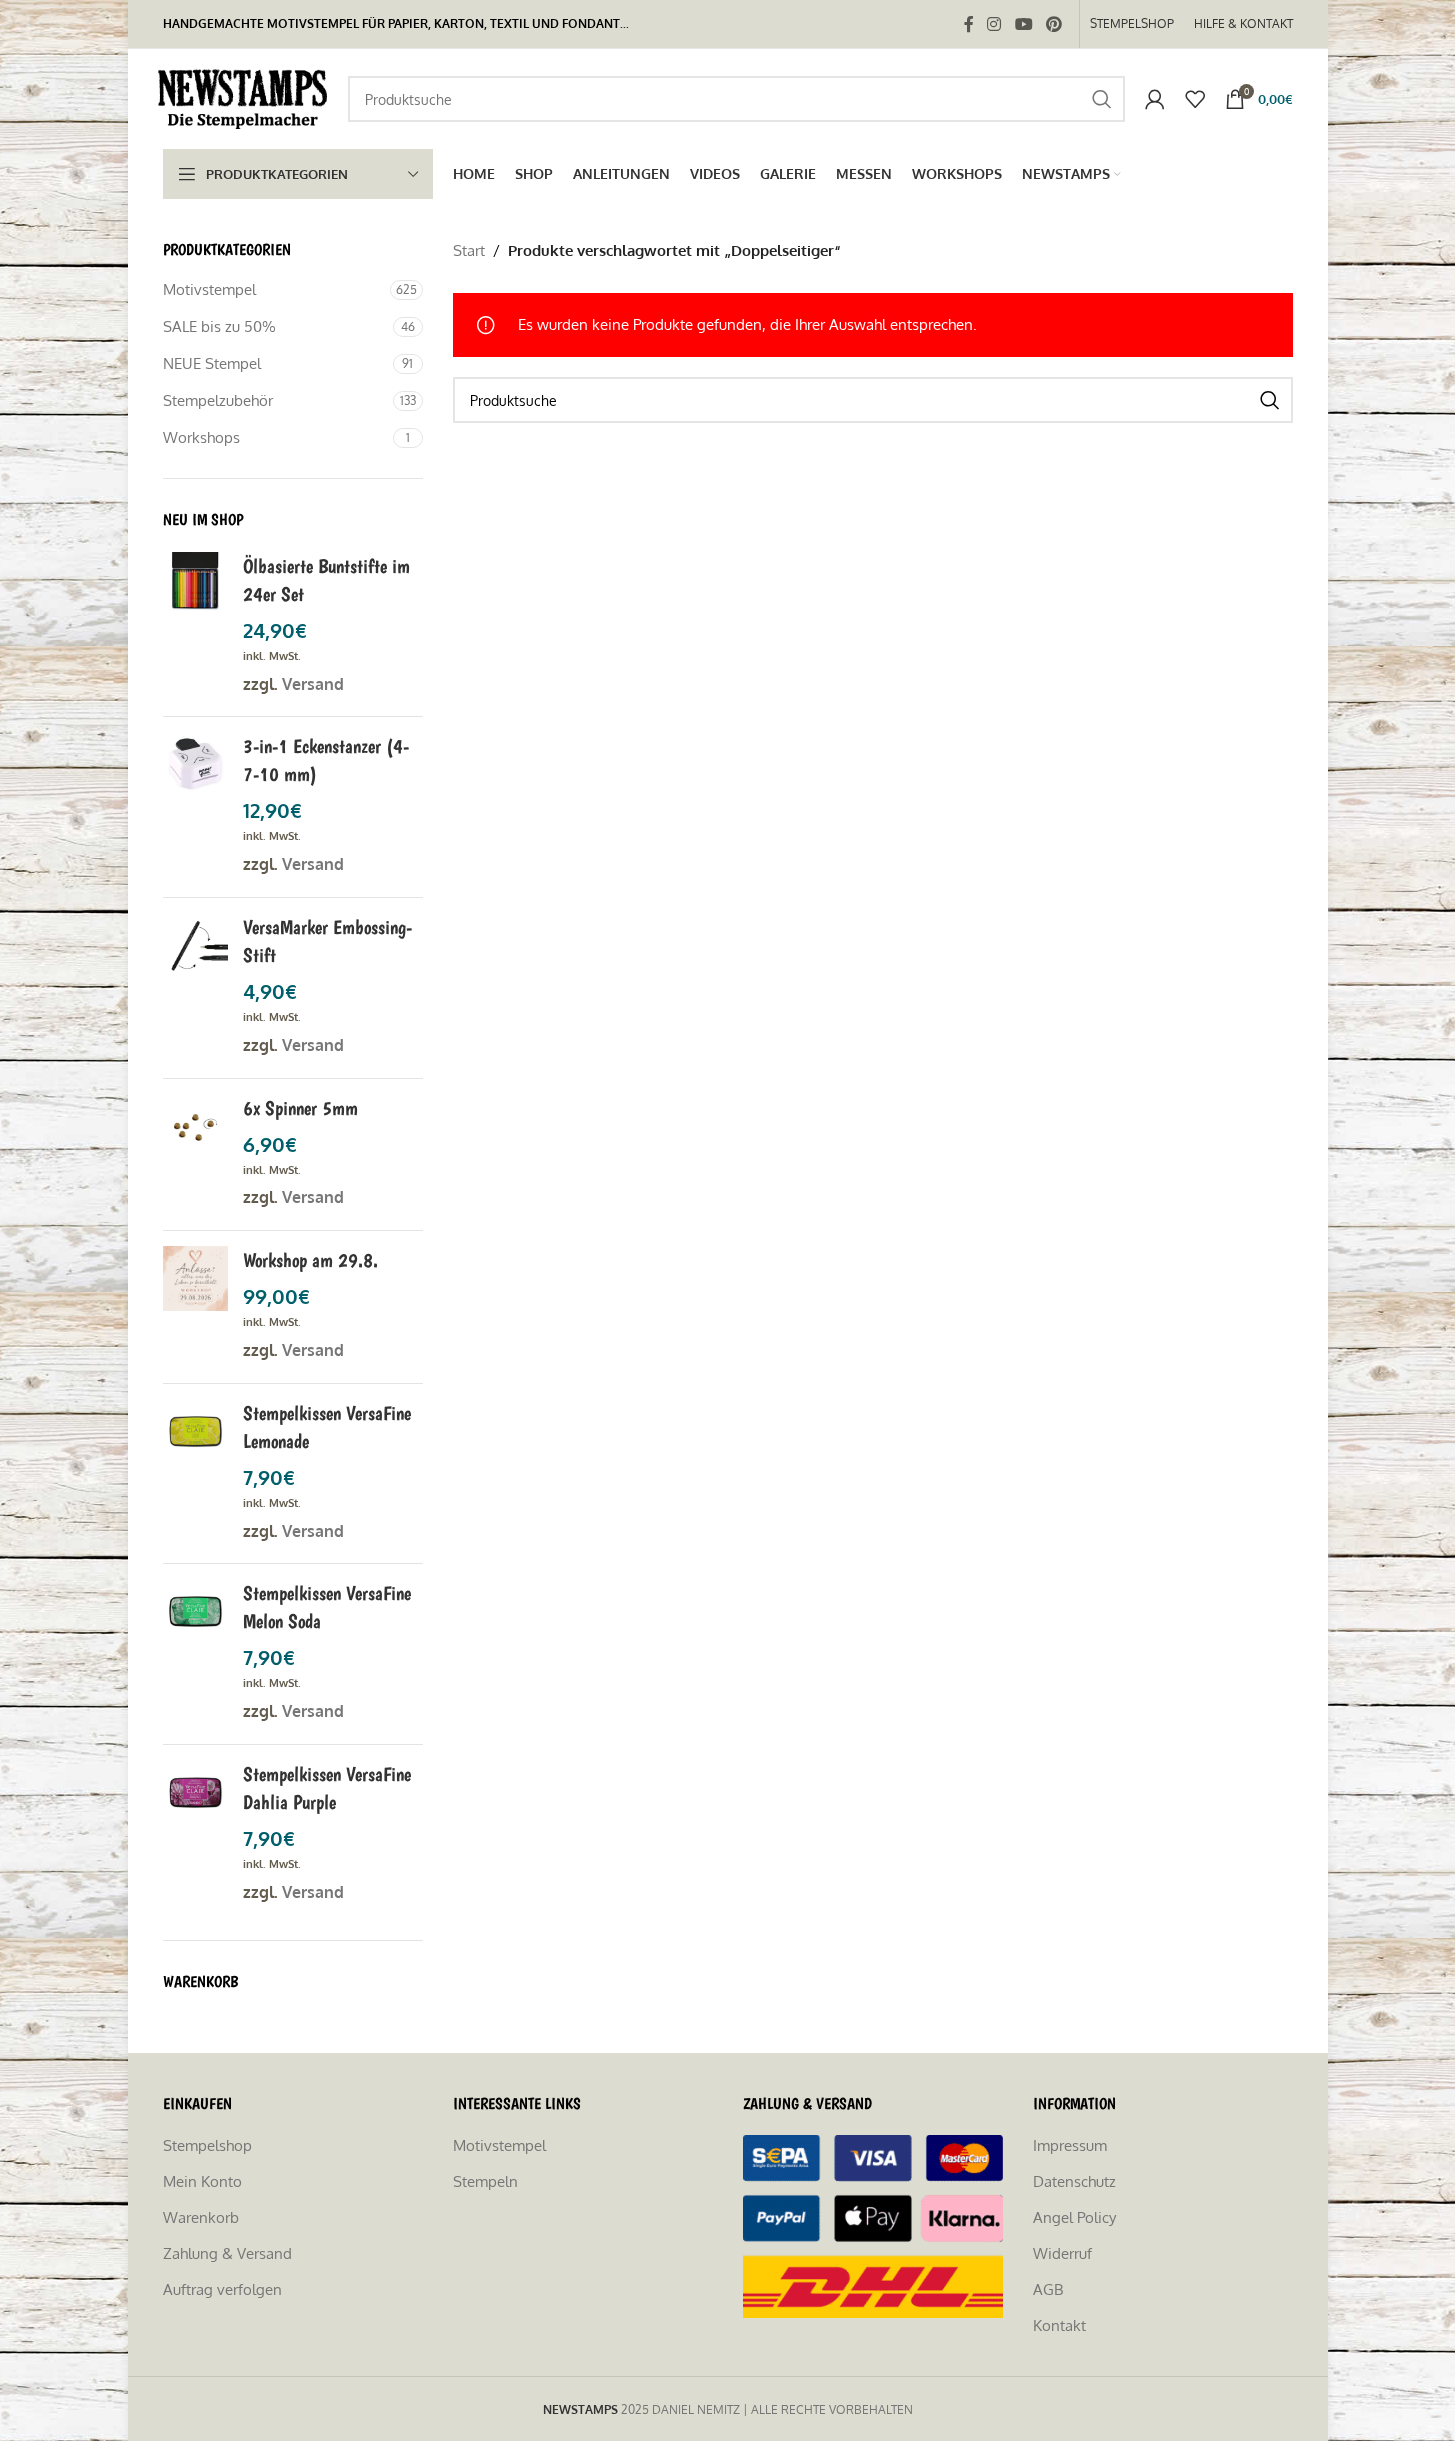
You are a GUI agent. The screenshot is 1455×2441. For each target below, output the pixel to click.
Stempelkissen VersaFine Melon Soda (327, 1607)
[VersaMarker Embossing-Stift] (195, 988)
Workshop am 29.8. (310, 1260)
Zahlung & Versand (227, 2253)
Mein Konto (202, 2181)
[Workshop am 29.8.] (195, 1307)
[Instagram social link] (994, 24)
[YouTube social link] (1023, 24)
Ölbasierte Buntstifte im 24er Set (326, 580)
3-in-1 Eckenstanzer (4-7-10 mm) (326, 760)
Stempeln (485, 2181)
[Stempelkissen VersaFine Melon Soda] (195, 1654)
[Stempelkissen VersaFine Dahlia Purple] (195, 1835)
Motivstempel (209, 289)
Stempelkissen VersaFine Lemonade (327, 1427)
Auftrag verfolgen (222, 2289)
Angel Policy (1074, 2217)
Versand (313, 684)
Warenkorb (201, 2217)
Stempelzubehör (218, 400)
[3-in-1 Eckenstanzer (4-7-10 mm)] (195, 807)
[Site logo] (245, 97)
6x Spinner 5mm (300, 1108)
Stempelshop (207, 2145)
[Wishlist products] (1195, 99)
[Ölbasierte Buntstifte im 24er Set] (195, 627)
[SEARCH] (1102, 99)
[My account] (1155, 99)
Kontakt (1059, 2325)
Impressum (1070, 2145)
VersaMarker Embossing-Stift (327, 941)
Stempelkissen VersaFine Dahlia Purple (327, 1788)
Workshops (201, 437)
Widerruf (1062, 2253)
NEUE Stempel (212, 363)
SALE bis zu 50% (219, 326)
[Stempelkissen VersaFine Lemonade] (195, 1474)
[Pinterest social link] (1053, 24)
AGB (1048, 2289)
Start (469, 250)
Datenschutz (1074, 2181)
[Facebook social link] (969, 24)
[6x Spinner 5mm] (195, 1155)
